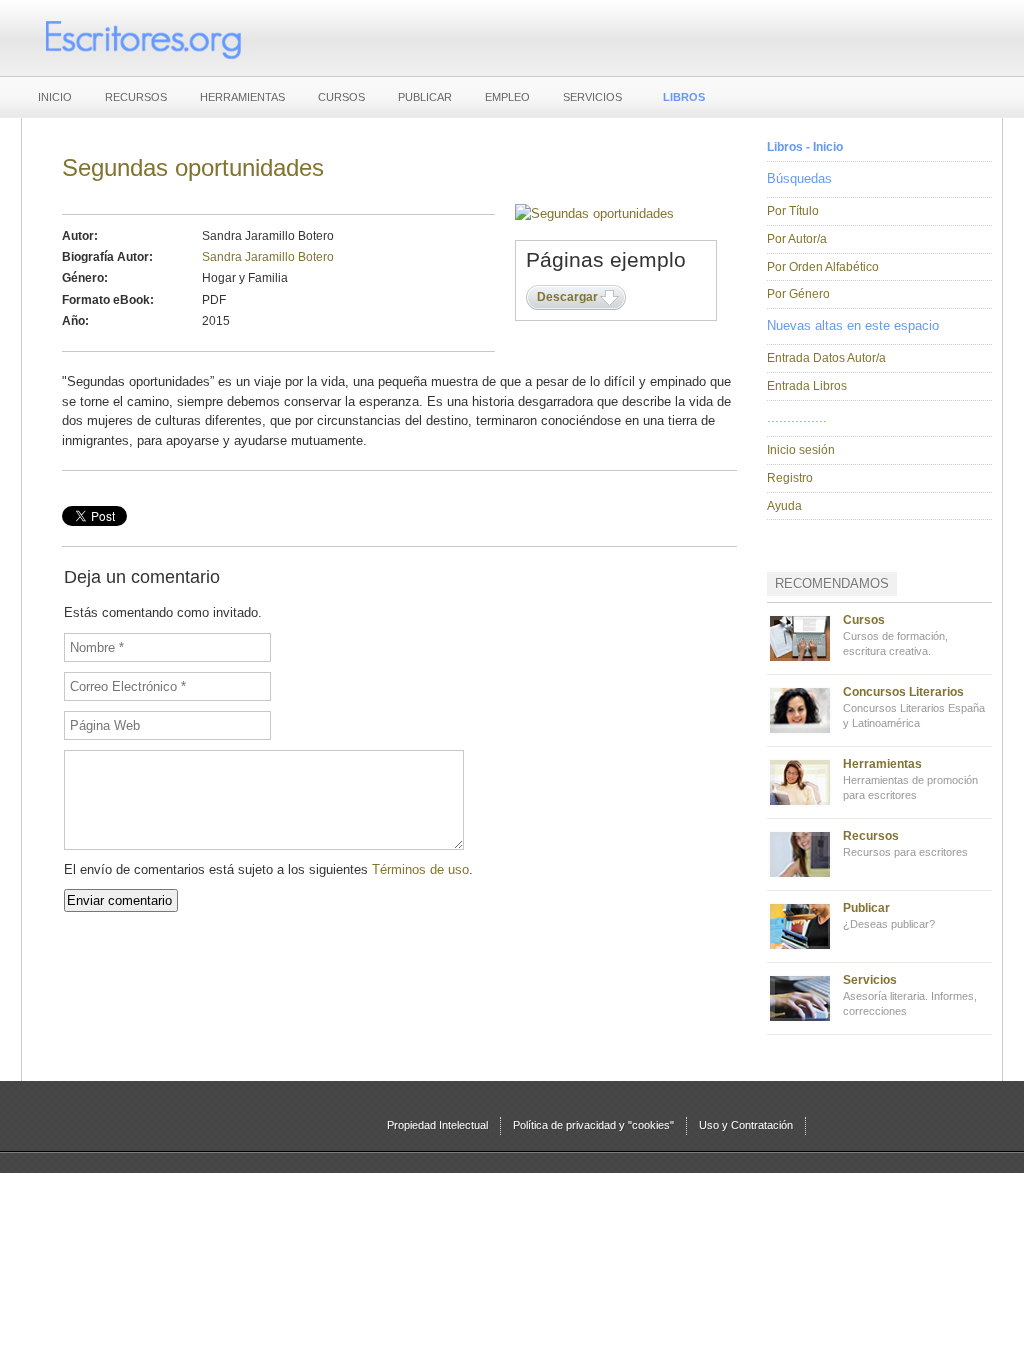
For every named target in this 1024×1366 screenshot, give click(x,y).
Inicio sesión (801, 450)
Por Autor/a (797, 239)
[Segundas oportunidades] (594, 213)
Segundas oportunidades (193, 167)
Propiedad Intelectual (437, 1125)
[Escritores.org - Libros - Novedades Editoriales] (142, 38)
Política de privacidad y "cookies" (593, 1125)
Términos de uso (420, 869)
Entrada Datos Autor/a (826, 358)
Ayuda (784, 506)
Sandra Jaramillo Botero (268, 257)
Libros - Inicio (805, 147)
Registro (790, 478)
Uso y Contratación (746, 1125)
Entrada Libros (807, 386)
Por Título (793, 211)
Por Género (798, 294)
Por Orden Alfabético (823, 267)
